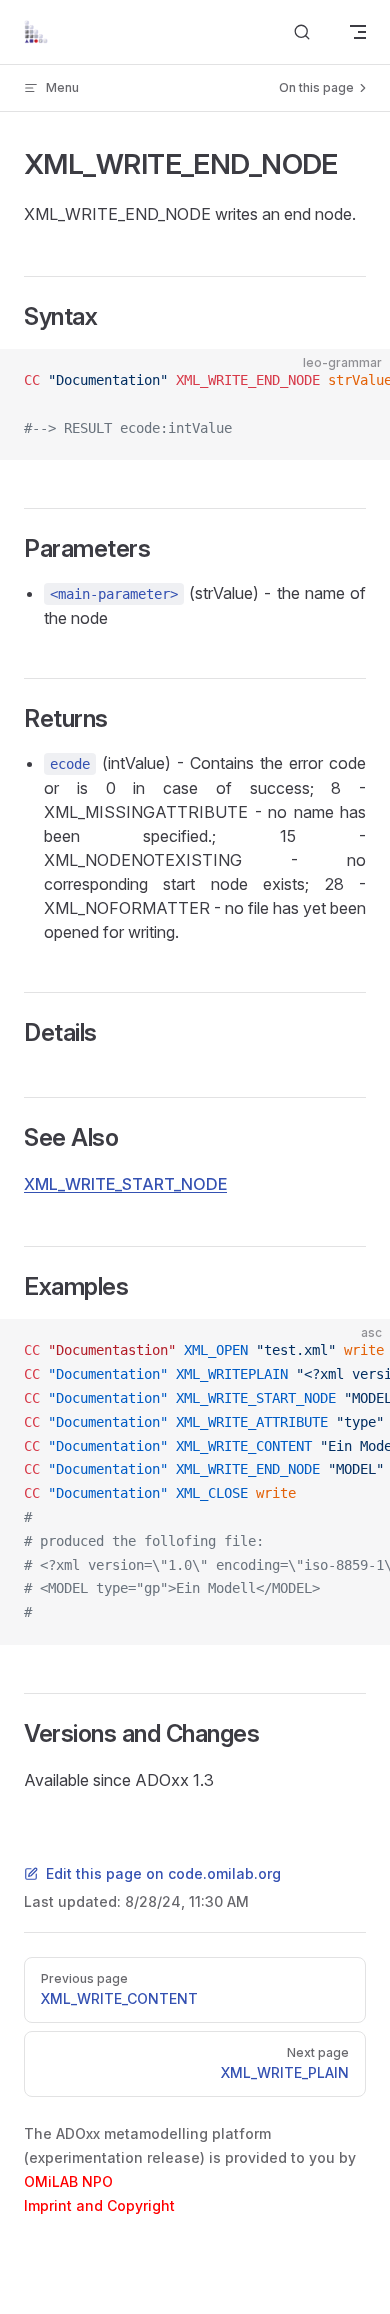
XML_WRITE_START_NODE (125, 1184)
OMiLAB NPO (68, 2181)
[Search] (302, 32)
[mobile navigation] (358, 32)
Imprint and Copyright (99, 2205)
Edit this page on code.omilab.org (163, 1873)
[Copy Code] (358, 381)
